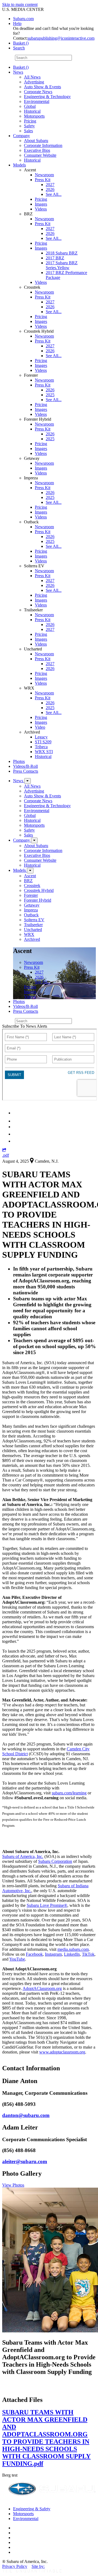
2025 (50, 395)
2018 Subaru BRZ (62, 253)
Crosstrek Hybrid (39, 890)
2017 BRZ (55, 258)
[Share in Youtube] (16, 1127)
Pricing (30, 121)
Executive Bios (37, 150)
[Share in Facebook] (17, 1121)
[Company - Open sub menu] (34, 840)
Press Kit (43, 180)
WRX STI (44, 752)
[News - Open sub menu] (27, 781)
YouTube (17, 1959)
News (18, 72)
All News (32, 77)
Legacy (41, 737)
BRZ (28, 881)
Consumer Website (40, 155)
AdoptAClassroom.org (42, 1988)
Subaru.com (23, 19)
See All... (54, 194)
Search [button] (19, 48)
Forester (31, 895)
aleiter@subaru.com (25, 2161)
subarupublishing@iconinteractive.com (61, 38)
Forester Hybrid (38, 900)
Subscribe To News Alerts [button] (25, 1026)
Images (41, 204)
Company (22, 136)
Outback (31, 915)
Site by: (38, 2566)
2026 (50, 189)
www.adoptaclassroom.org (62, 2052)
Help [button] (17, 23)
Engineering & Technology (47, 97)
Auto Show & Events (42, 87)
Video (40, 727)
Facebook (34, 1954)
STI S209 (43, 742)
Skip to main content (20, 4)
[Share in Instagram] (16, 1141)
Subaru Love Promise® (47, 1905)
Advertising (34, 82)
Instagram (53, 1954)
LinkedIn (72, 1954)
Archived (32, 939)
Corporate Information (43, 145)
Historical (32, 111)
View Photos (13, 2185)
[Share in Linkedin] (17, 1113)
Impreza (31, 910)
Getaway (32, 905)
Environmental (37, 101)
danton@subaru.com (26, 2115)
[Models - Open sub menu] (30, 871)
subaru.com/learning (69, 1793)
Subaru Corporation (55, 1861)
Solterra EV (34, 920)
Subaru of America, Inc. (23, 1856)
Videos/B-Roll (25, 766)
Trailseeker (33, 925)
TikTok (88, 1954)
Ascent (30, 876)
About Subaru (36, 141)
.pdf (6, 1155)
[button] (4, 1150)
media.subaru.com (73, 1949)
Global (30, 106)
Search (8, 57)
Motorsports (34, 116)
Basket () (21, 43)
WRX (29, 934)
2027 (50, 185)
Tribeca (41, 747)
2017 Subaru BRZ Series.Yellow (62, 265)
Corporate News (38, 92)
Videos (41, 209)
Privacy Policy (15, 2566)
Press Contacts (26, 771)
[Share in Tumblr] (16, 1134)
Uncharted (33, 930)
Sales (28, 131)
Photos (19, 761)
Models (19, 165)
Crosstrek (32, 886)
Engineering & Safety (32, 2509)
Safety (29, 126)
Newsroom (44, 175)
